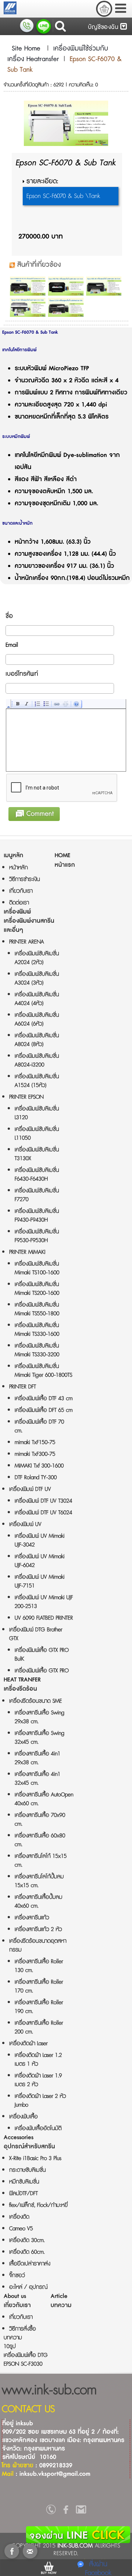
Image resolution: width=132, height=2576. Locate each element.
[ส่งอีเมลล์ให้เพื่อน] (30, 2551)
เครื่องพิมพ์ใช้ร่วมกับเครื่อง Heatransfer (58, 54)
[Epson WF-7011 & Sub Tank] (66, 286)
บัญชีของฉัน (104, 27)
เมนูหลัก (13, 856)
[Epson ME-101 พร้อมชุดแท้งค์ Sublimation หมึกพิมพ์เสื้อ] (104, 286)
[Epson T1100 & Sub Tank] (28, 307)
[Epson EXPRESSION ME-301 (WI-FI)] (28, 286)
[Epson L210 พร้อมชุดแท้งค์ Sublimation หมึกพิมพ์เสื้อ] (66, 307)
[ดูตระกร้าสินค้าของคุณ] (104, 9)
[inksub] (51, 2511)
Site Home (26, 49)
